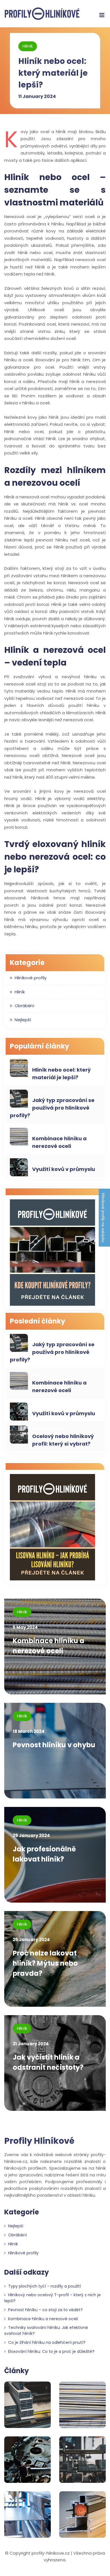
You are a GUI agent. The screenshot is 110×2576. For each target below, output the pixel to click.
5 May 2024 (25, 1627)
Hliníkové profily (31, 978)
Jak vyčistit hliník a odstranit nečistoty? (48, 2062)
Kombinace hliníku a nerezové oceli (59, 1142)
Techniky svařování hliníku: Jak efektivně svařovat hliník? (46, 2330)
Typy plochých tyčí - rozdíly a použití (44, 2286)
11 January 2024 (37, 96)
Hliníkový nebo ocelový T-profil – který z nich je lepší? (52, 2298)
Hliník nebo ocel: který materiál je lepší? (53, 73)
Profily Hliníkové (39, 2141)
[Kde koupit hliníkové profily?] (52, 1253)
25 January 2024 (31, 1940)
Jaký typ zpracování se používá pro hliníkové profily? (52, 1108)
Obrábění (24, 1006)
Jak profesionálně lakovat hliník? (44, 1854)
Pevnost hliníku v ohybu (54, 1745)
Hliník (28, 46)
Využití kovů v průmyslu (64, 1169)
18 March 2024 (29, 1731)
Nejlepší (23, 1020)
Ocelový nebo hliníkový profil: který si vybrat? (63, 1440)
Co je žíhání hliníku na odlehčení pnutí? (46, 2342)
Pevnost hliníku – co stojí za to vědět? (45, 2310)
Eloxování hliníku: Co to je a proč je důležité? (51, 2351)
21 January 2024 (31, 2044)
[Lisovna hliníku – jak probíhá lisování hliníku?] (52, 1528)
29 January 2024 (31, 1835)
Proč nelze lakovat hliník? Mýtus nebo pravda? (45, 1963)
